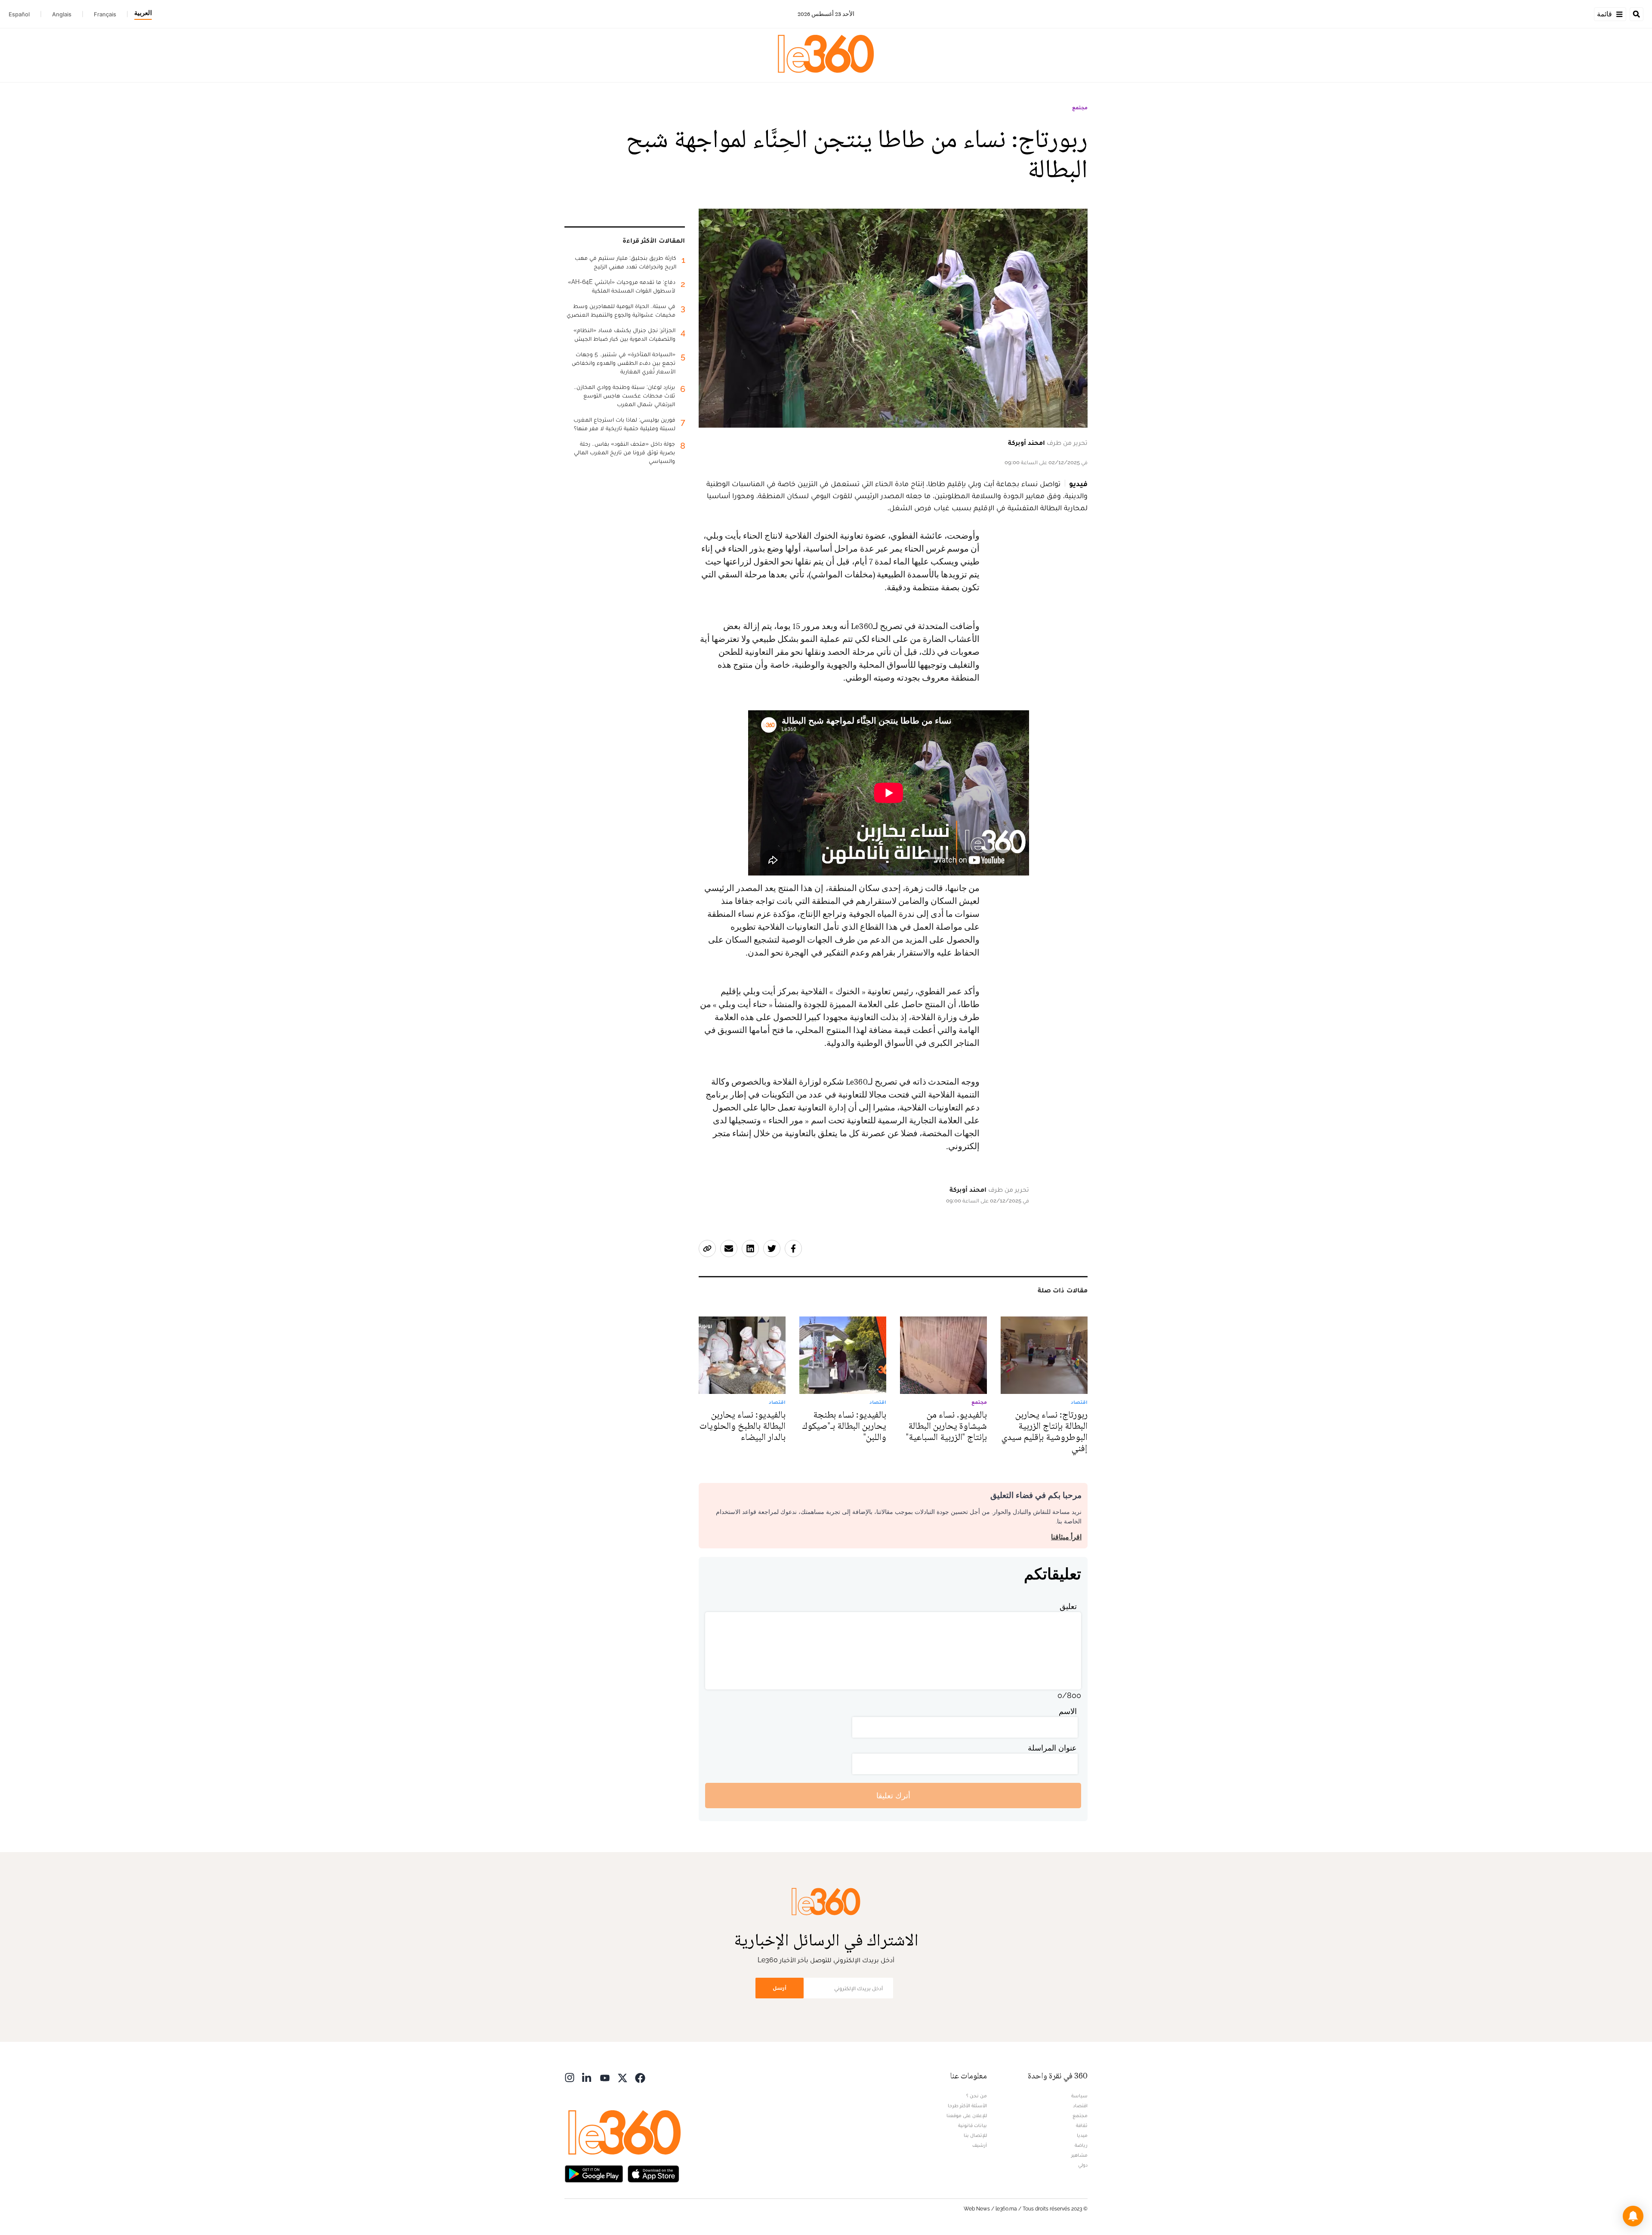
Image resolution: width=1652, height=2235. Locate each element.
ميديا (1082, 2135)
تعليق (1068, 1606)
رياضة (1081, 2145)
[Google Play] (594, 2173)
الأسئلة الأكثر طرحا (967, 2106)
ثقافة (1082, 2125)
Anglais (62, 14)
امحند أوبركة (1026, 442)
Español (19, 14)
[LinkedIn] (587, 2077)
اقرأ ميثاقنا (1066, 1537)
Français (105, 14)
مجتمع (1080, 108)
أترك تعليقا (893, 1796)
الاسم (1068, 1711)
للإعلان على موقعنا (967, 2115)
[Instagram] (570, 2077)
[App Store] (653, 2173)
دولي (1083, 2165)
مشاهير (1079, 2155)
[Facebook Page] (640, 2077)
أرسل (780, 1988)
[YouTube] (605, 2077)
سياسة (1079, 2096)
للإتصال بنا (975, 2135)
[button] (1633, 2216)
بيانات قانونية (972, 2125)
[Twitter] (623, 2077)
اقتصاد (1080, 2106)
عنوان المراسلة (1052, 1748)
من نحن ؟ (977, 2096)
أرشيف (980, 2145)
